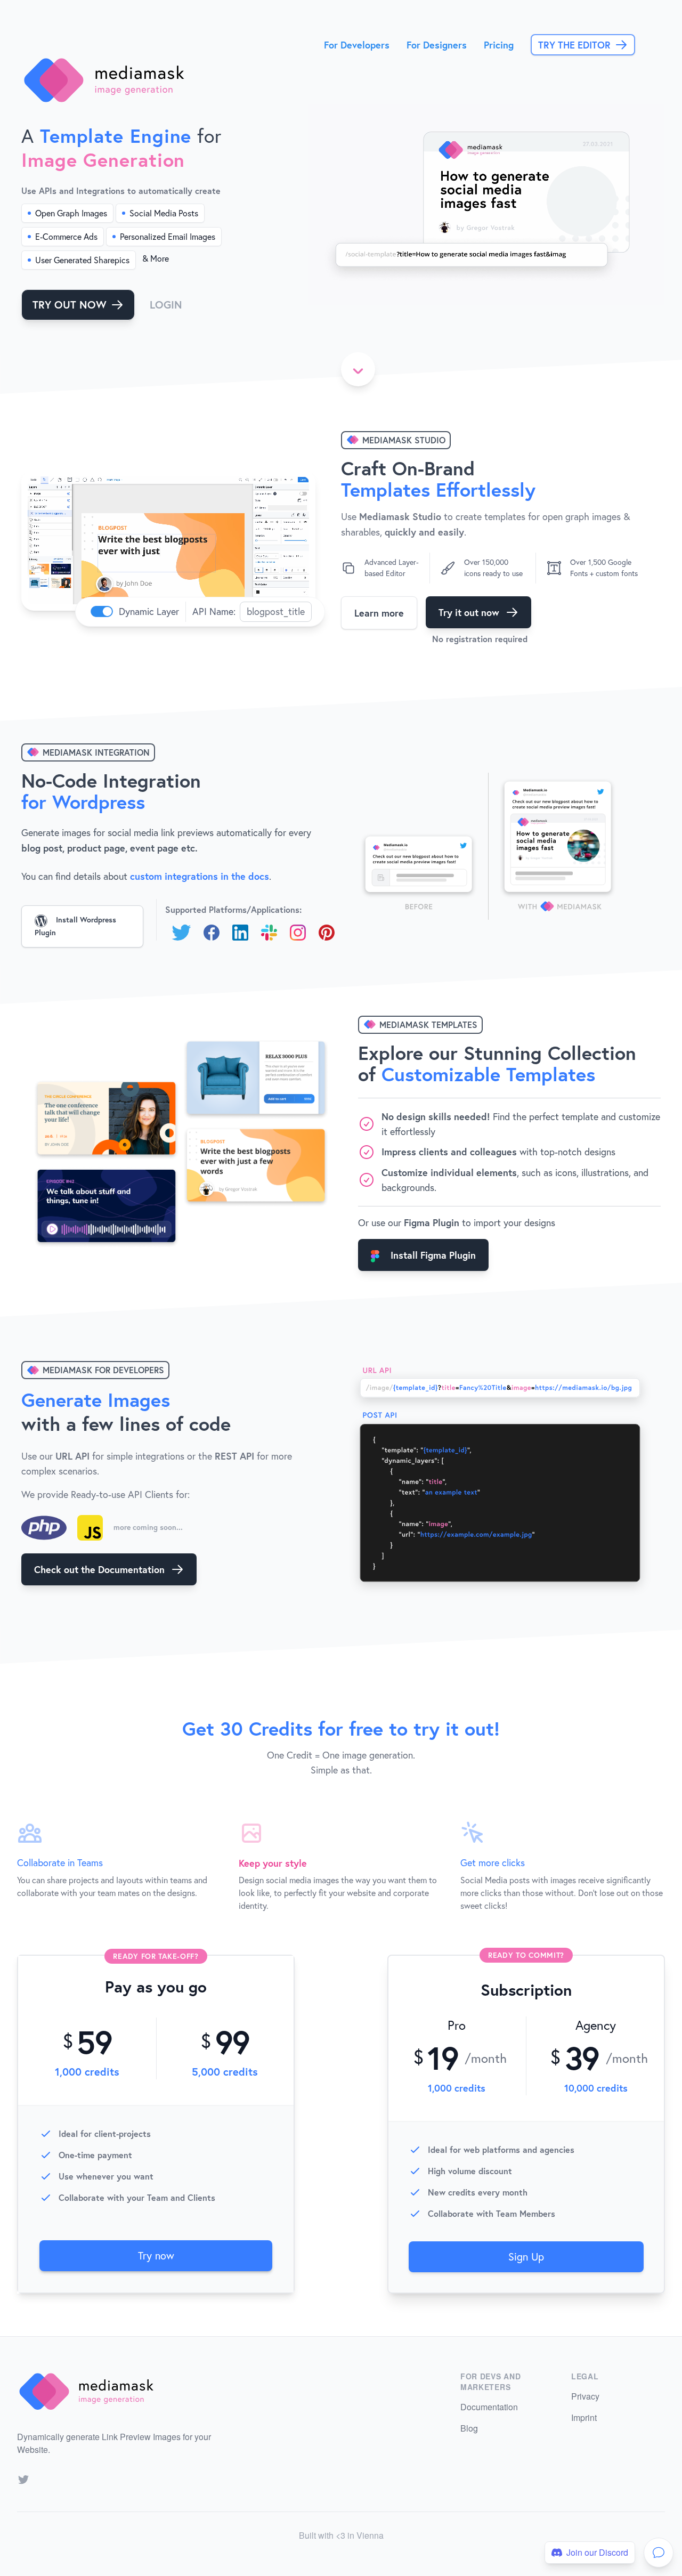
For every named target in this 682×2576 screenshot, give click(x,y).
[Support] (659, 2553)
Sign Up (526, 2257)
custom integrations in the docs (200, 876)
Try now (156, 2255)
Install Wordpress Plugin (75, 926)
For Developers (357, 45)
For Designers (437, 45)
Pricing (499, 45)
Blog (469, 2428)
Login (166, 305)
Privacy (585, 2396)
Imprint (584, 2417)
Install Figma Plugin (432, 1255)
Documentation (489, 2407)
